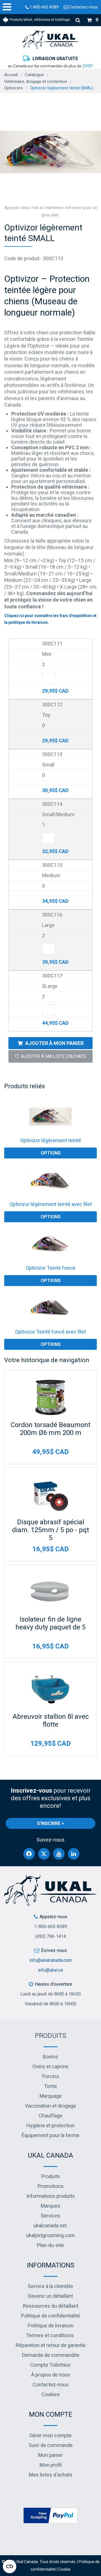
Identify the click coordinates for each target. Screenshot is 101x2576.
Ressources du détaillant (51, 2306)
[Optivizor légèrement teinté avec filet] (50, 1180)
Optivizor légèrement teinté (51, 1140)
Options (51, 1153)
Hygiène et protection (50, 2125)
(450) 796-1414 (50, 1936)
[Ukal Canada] (50, 39)
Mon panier (50, 2455)
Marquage (51, 2096)
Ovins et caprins (50, 2066)
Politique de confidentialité (50, 2316)
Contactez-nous (83, 7)
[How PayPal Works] (50, 2515)
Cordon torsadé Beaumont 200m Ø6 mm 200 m (50, 1429)
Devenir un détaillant (50, 2296)
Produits (50, 2036)
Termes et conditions (50, 2335)
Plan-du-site (50, 2245)
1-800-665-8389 (44, 7)
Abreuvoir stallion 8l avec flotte (51, 1720)
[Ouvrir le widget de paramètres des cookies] (10, 2566)
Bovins (50, 2057)
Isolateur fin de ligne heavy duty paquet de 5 (50, 1623)
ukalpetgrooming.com (50, 2235)
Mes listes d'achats (51, 2475)
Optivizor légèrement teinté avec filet (51, 1204)
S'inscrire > (50, 1823)
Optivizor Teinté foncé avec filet (50, 1332)
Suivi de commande (51, 2445)
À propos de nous (51, 2375)
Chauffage (50, 2116)
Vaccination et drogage (50, 2106)
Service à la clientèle (50, 2286)
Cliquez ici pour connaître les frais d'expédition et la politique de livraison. (50, 619)
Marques (50, 2206)
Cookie (64, 2569)
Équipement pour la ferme (50, 2135)
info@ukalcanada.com (51, 1960)
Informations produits (51, 2196)
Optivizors (13, 88)
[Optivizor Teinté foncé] (50, 1244)
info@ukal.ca (50, 1970)
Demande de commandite (51, 2355)
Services (50, 2216)
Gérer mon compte (50, 2435)
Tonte (50, 2086)
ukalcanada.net (50, 2225)
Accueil (11, 75)
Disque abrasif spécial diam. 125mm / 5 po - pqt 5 (50, 1530)
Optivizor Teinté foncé (50, 1268)
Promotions (51, 2186)
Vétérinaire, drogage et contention (36, 81)
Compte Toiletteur (50, 2365)
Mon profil (51, 2465)
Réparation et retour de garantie (51, 2345)
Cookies (51, 2394)
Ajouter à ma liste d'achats (54, 1056)
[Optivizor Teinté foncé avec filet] (50, 1308)
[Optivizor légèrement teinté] (50, 1117)
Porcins (51, 2076)
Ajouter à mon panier (54, 1043)
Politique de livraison (51, 2326)
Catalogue (34, 75)
